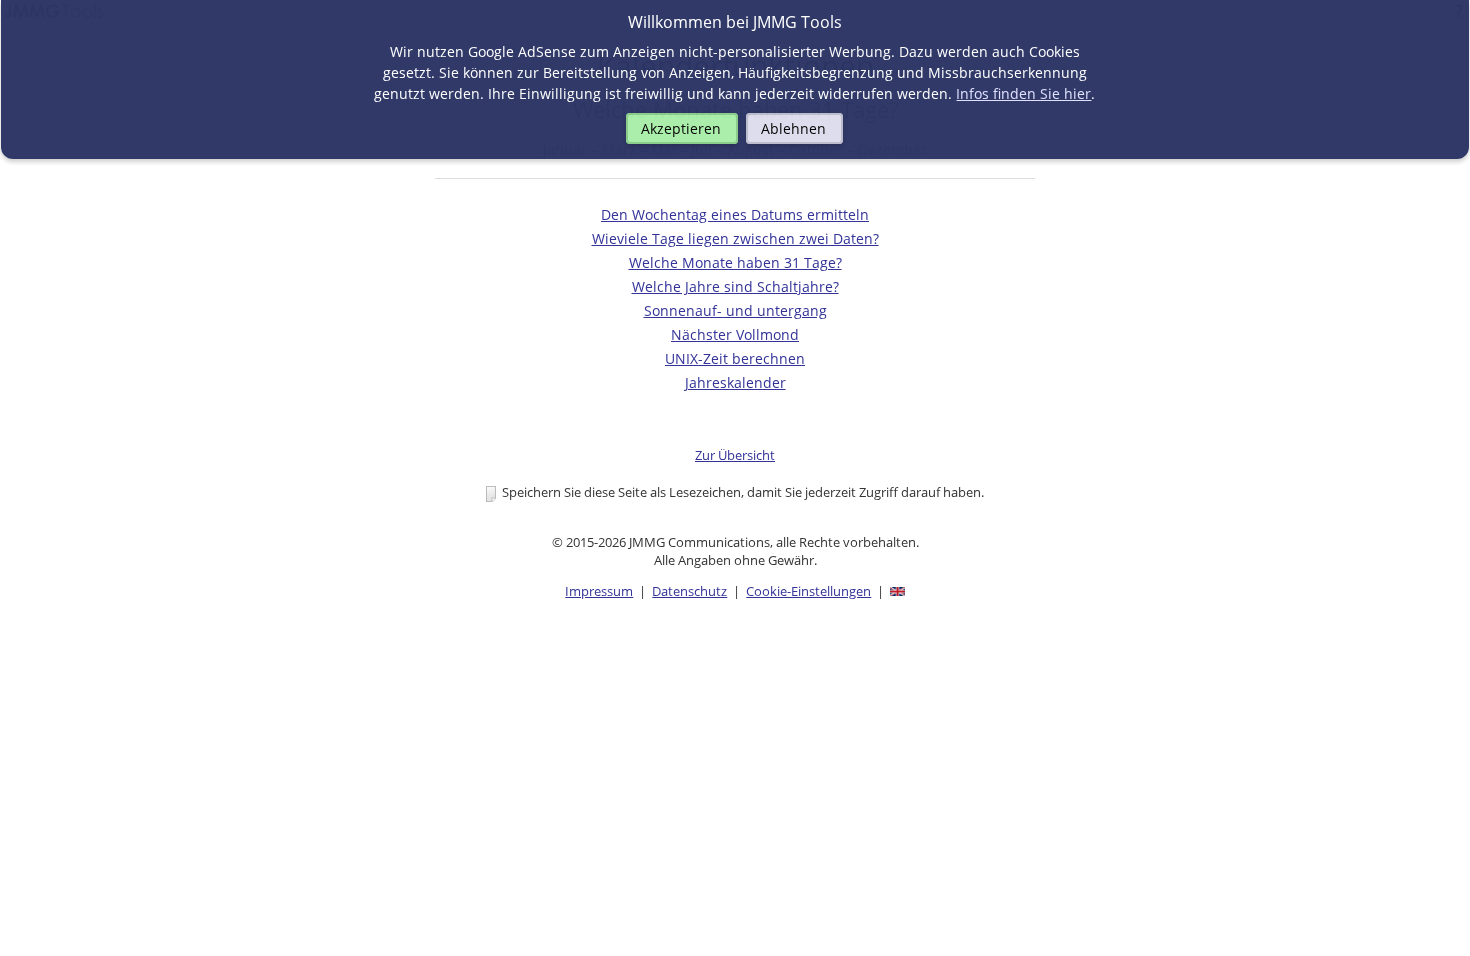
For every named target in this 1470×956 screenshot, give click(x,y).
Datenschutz (689, 591)
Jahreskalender (735, 382)
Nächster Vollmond (735, 334)
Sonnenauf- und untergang (735, 310)
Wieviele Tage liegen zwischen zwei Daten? (735, 238)
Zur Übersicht (735, 455)
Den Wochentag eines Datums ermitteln (735, 214)
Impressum (599, 591)
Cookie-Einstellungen (808, 591)
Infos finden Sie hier (1023, 93)
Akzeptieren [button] (681, 128)
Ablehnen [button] (793, 128)
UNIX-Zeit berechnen (735, 358)
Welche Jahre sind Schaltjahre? (735, 286)
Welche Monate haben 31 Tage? (735, 262)
